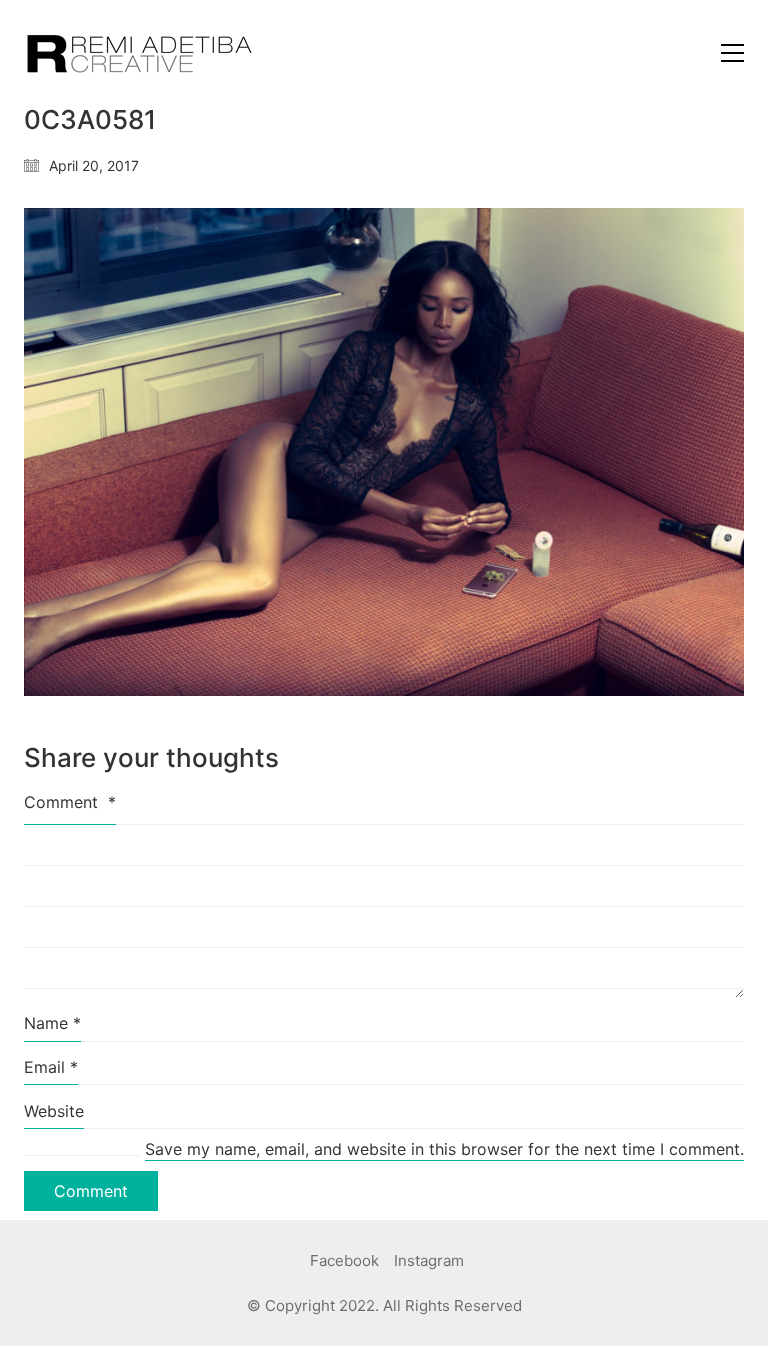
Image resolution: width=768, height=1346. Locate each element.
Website (54, 1111)
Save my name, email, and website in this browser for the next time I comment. (444, 1149)
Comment (70, 802)
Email (51, 1067)
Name (52, 1023)
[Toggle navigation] (732, 53)
